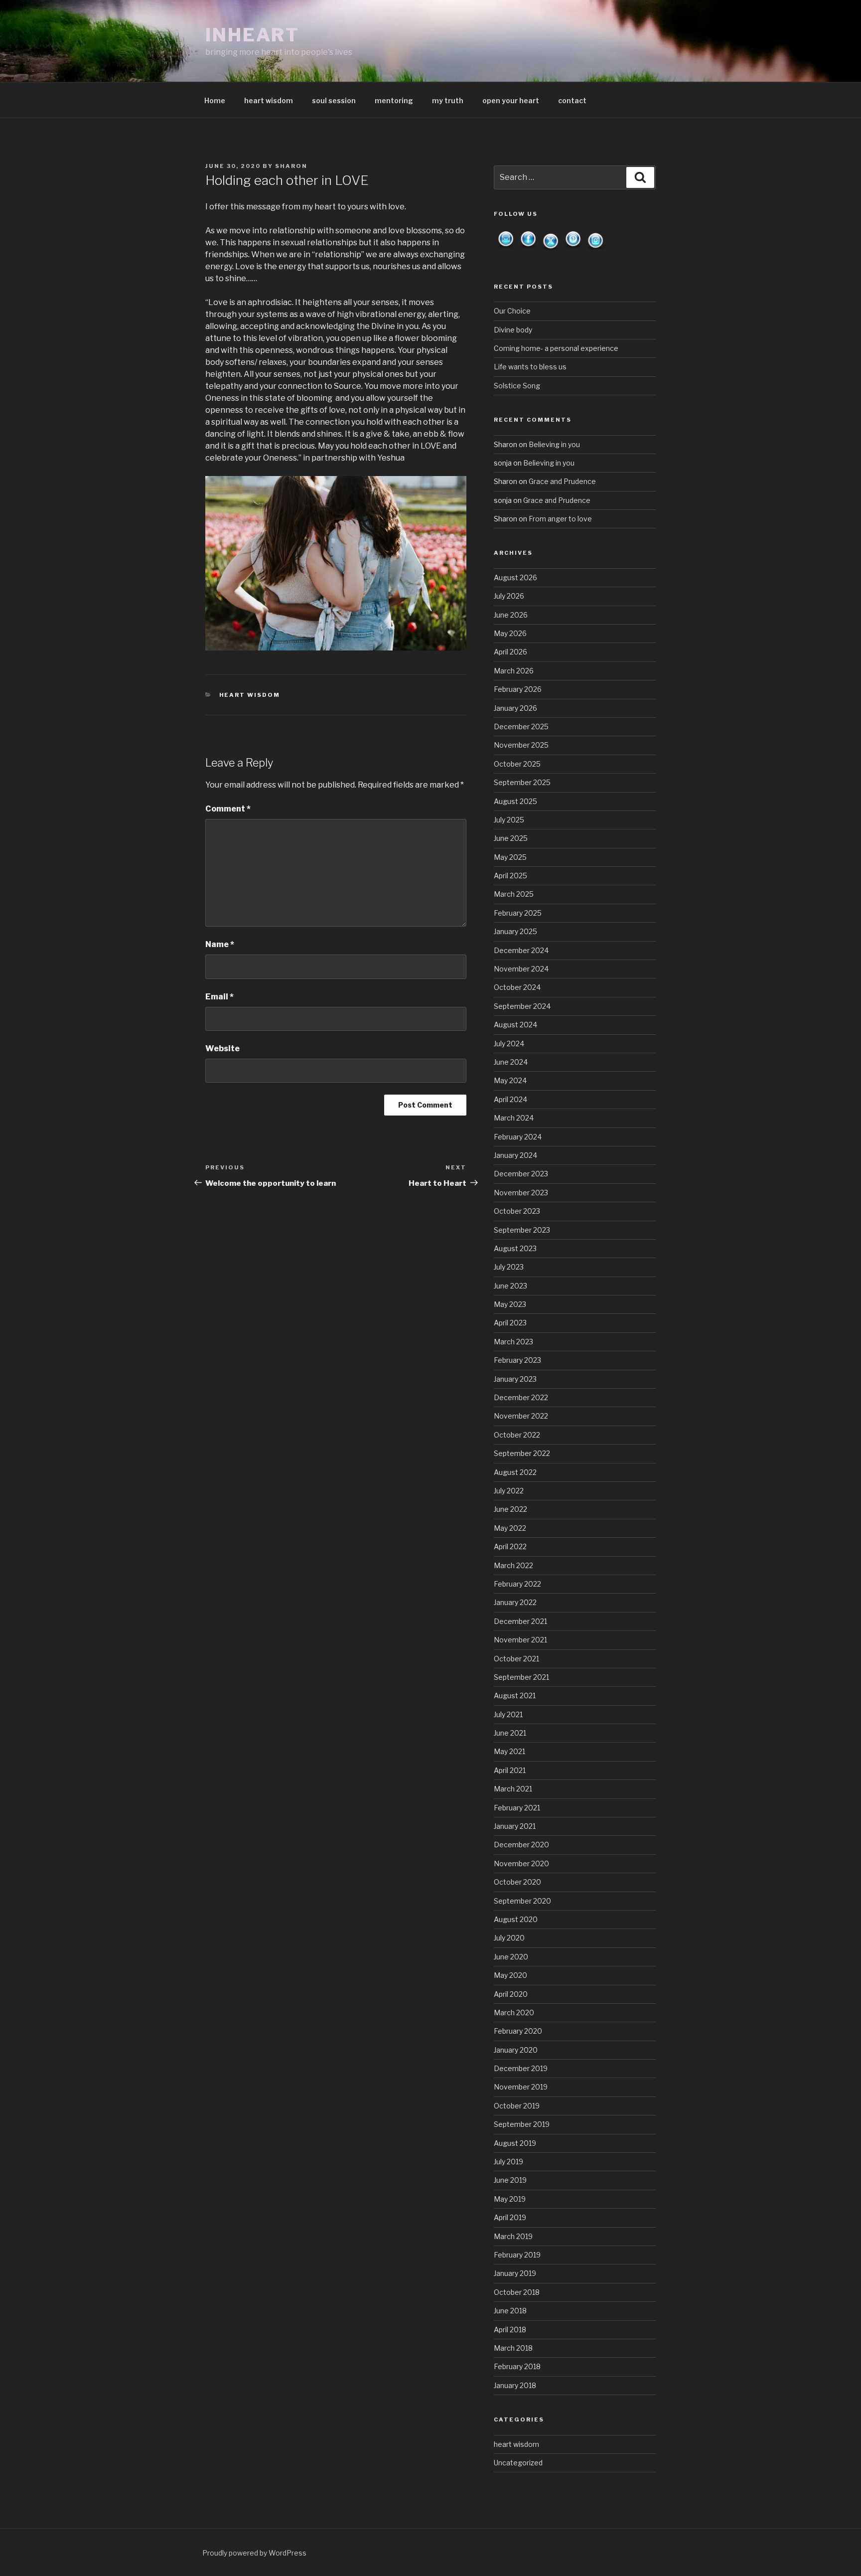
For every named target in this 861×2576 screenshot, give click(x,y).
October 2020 (517, 1882)
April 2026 (510, 652)
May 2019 (510, 2199)
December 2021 (520, 1621)
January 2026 (515, 708)
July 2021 (508, 1714)
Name (220, 944)
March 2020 (514, 2012)
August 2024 (515, 1025)
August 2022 (515, 1472)
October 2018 (517, 2292)
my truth (448, 100)
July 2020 (509, 1938)
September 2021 (521, 1677)
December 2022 (521, 1397)
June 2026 (511, 615)
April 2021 (510, 1770)
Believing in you (554, 444)
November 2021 (520, 1640)
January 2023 (515, 1379)
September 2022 (522, 1453)
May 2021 (509, 1751)
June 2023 (510, 1286)
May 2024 (510, 1080)
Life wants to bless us (530, 367)
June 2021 (510, 1733)
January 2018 (515, 2385)
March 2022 (513, 1565)
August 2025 (515, 801)
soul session (334, 100)
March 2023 (513, 1342)
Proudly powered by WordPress (254, 2553)
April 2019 (510, 2217)
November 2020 (521, 1863)
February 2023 (517, 1360)
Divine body (513, 330)
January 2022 (515, 1602)
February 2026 (518, 689)
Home (215, 100)
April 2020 (511, 1994)
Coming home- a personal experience (556, 348)
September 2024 (522, 1006)
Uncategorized (518, 2463)
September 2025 (522, 782)
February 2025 (518, 913)
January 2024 (515, 1155)
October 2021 (516, 1659)
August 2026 (515, 577)
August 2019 (515, 2143)
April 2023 (510, 1323)
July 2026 (509, 596)
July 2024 (509, 1044)
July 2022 (509, 1491)
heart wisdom (269, 100)
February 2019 (517, 2255)
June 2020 (511, 1957)
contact (572, 100)
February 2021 (517, 1808)
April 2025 (510, 876)
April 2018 (510, 2330)
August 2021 (515, 1695)
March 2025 (514, 894)
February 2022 (517, 1584)
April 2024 (510, 1099)
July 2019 (508, 2162)
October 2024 (517, 987)
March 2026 (514, 671)
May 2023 (510, 1304)
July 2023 (509, 1267)
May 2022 (510, 1528)
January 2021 (515, 1826)
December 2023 (521, 1174)
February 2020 (518, 2031)
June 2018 (510, 2311)
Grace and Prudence (562, 481)
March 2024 (514, 1118)
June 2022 (510, 1509)
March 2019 (513, 2236)
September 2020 (522, 1901)
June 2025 (511, 838)
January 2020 (516, 2050)
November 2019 (521, 2087)
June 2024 (511, 1062)
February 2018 (517, 2366)
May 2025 (510, 857)
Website (222, 1048)
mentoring (394, 100)
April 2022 (510, 1546)
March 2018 (513, 2348)
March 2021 (513, 1789)
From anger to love (560, 519)
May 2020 (510, 1975)
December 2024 (521, 950)
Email (219, 997)
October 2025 (517, 764)
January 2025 (515, 931)
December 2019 (521, 2068)
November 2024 (521, 969)
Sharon (291, 166)
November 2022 (521, 1416)
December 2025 (521, 726)
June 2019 (510, 2180)
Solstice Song (517, 386)
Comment (228, 809)
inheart (252, 35)
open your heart (511, 100)
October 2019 (517, 2106)
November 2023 (521, 1193)
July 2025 (509, 820)
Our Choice (512, 311)
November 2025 (521, 745)
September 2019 (522, 2124)
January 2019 (515, 2273)
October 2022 (517, 1435)
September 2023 (522, 1230)
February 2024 (518, 1137)
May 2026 (510, 633)
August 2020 (516, 1919)
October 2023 (517, 1211)
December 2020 (521, 1845)
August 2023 (515, 1248)
